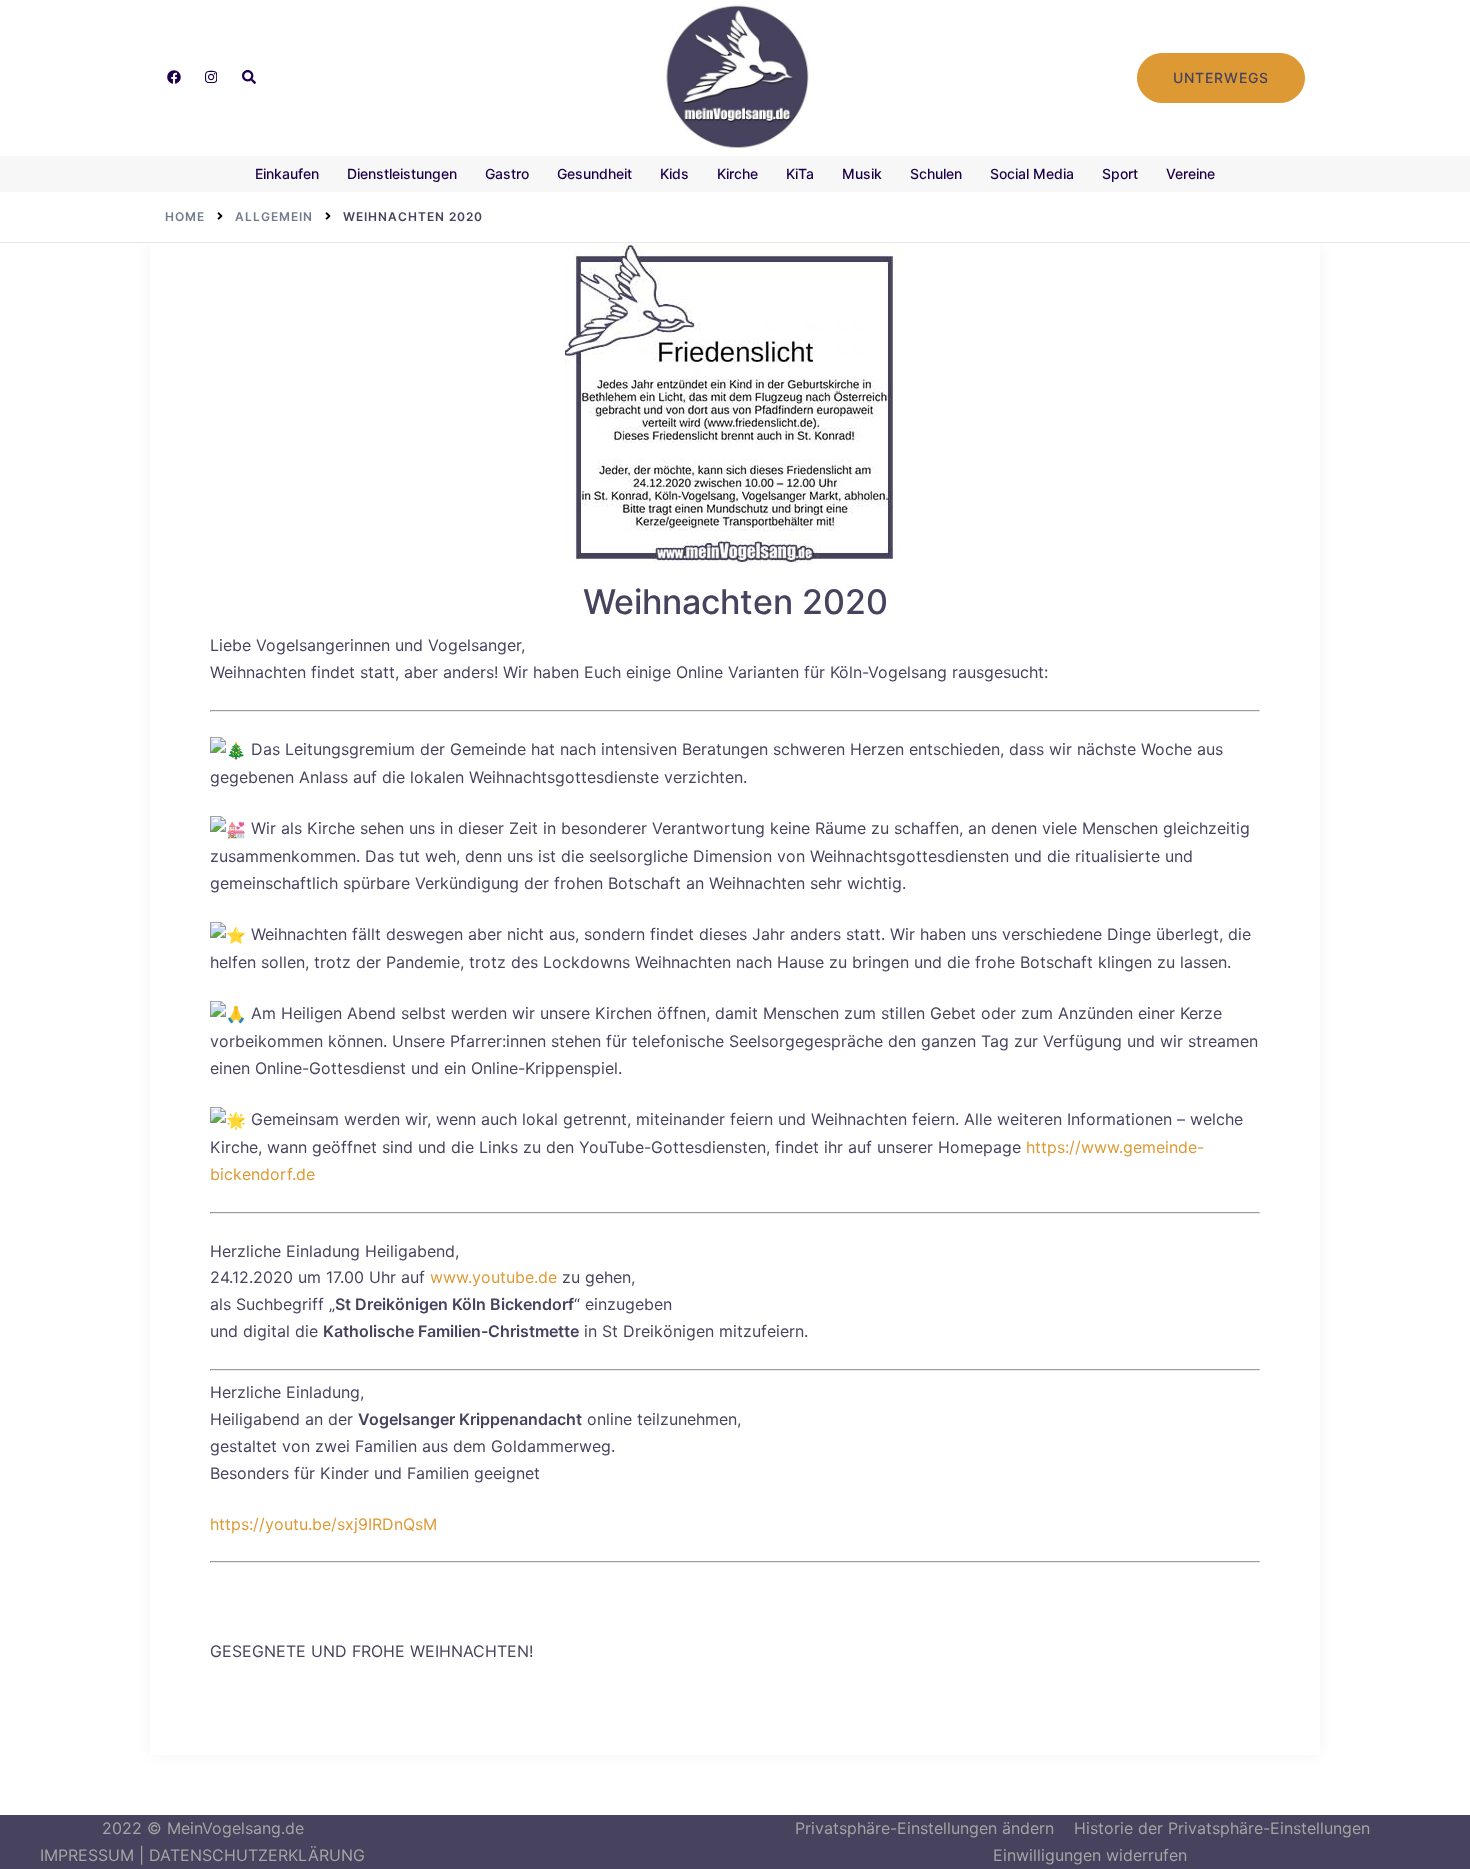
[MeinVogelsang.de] (735, 76)
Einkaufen (287, 173)
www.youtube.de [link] (493, 1277)
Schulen (936, 173)
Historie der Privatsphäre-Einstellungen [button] (1222, 1828)
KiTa (800, 173)
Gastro (507, 173)
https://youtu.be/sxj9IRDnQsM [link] (323, 1524)
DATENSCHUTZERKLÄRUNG (257, 1855)
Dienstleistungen (402, 173)
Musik (862, 173)
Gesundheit (594, 173)
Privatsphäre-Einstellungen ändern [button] (924, 1828)
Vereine (1190, 173)
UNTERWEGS (1221, 77)
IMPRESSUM (87, 1855)
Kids (674, 173)
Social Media (1032, 173)
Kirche (737, 173)
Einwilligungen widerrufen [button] (1090, 1855)
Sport (1120, 173)
